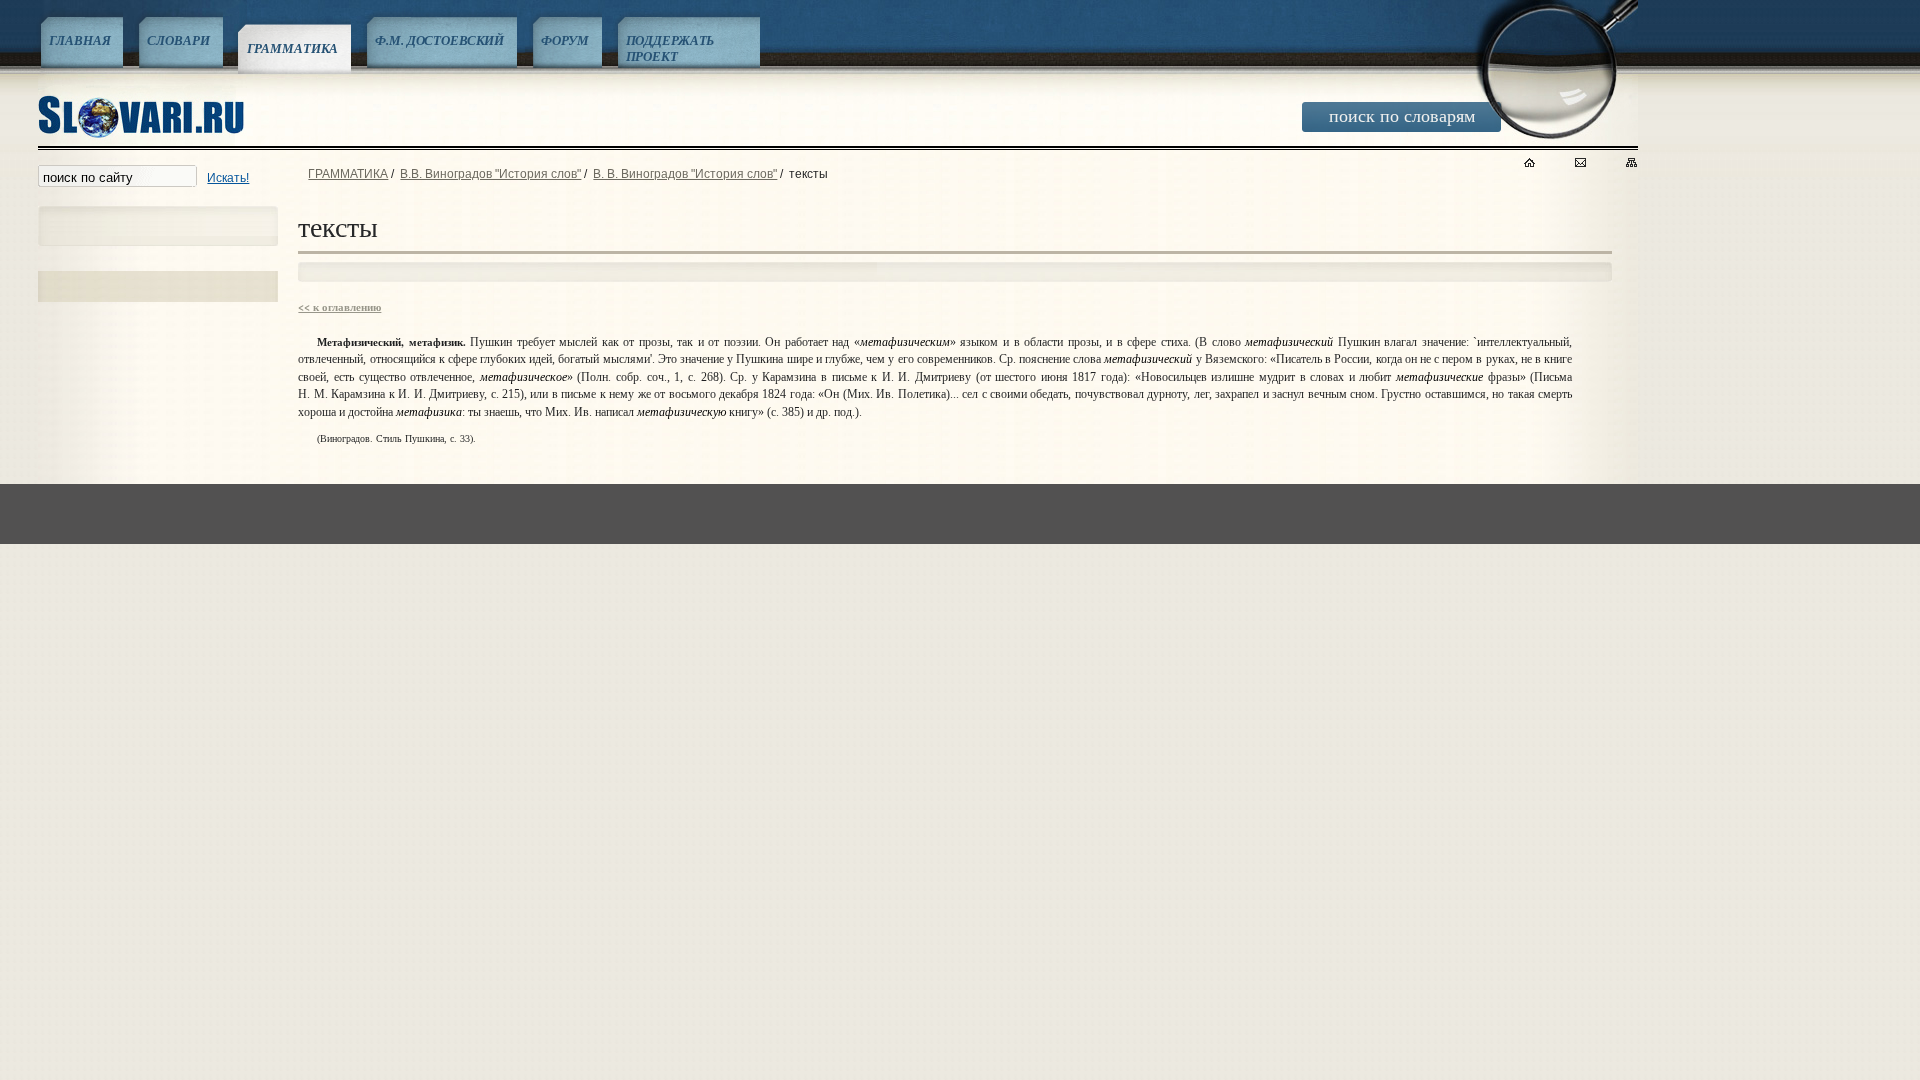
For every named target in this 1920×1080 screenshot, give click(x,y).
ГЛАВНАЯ (79, 40)
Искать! (228, 178)
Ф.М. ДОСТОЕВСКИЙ (439, 40)
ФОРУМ (564, 40)
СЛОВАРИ (178, 40)
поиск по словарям (1402, 115)
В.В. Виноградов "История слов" (490, 174)
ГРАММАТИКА (293, 48)
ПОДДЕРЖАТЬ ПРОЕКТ (670, 48)
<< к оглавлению (339, 307)
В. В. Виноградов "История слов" (685, 174)
